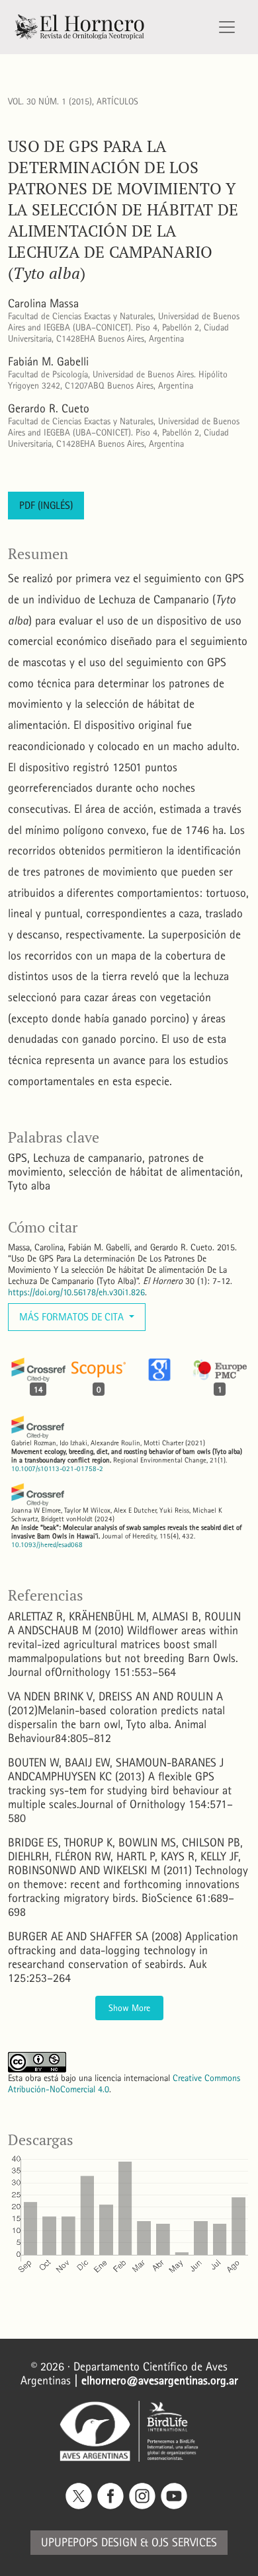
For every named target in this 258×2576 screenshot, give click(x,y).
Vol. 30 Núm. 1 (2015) (50, 101)
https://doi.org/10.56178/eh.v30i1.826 (76, 1292)
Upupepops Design (89, 2543)
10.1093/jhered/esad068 (47, 1545)
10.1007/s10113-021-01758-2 (57, 1469)
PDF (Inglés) (46, 505)
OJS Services (184, 2543)
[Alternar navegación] (227, 27)
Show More (129, 2008)
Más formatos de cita (73, 1317)
